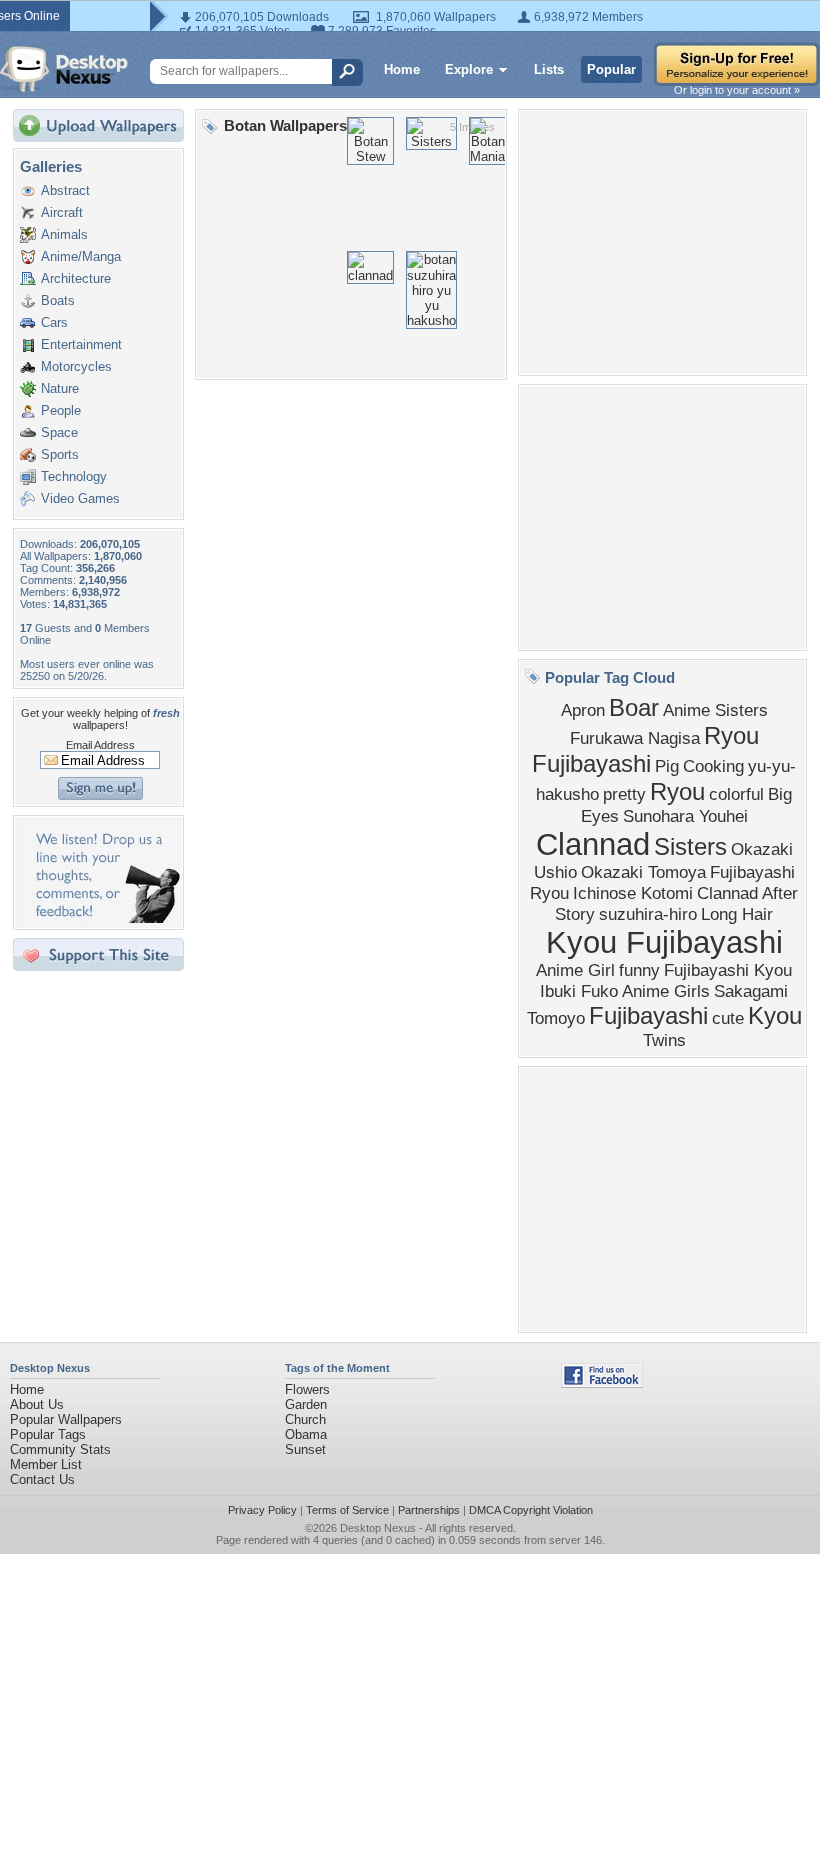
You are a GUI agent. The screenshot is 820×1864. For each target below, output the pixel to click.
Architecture (76, 278)
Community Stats (60, 1449)
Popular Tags (48, 1434)
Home (402, 69)
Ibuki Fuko (579, 991)
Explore (469, 69)
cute (728, 1018)
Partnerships (429, 1510)
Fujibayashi (648, 1015)
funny (639, 970)
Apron (583, 710)
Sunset (305, 1449)
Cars (54, 322)
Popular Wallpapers (66, 1419)
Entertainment (81, 344)
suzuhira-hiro (648, 914)
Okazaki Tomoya (643, 872)
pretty (624, 794)
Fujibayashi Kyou (728, 970)
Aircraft (62, 212)
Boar (634, 707)
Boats (58, 300)
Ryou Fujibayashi (645, 749)
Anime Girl (575, 970)
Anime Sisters (715, 710)
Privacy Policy (262, 1510)
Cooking (713, 766)
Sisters (690, 846)
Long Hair (737, 914)
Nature (60, 388)
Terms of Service (347, 1510)
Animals (64, 234)
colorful (736, 794)
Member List (46, 1464)
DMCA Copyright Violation (531, 1510)
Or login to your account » (737, 90)
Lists (549, 69)
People (61, 410)
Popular (611, 69)
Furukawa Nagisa (635, 738)
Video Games (80, 498)
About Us (37, 1404)
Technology (74, 476)
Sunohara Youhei (685, 816)
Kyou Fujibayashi (664, 942)
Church (305, 1419)
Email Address (100, 745)
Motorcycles (76, 366)
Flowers (307, 1389)
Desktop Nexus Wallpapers (64, 69)
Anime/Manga (81, 256)
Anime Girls (666, 991)
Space (59, 432)
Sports (60, 454)
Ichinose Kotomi (633, 893)
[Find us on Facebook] (602, 1383)
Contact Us (42, 1479)
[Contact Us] (104, 918)
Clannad (593, 844)
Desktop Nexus (378, 1528)
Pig (667, 766)
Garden (306, 1404)
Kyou (775, 1015)
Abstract (65, 190)
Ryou (677, 791)
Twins (664, 1040)
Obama (306, 1434)
